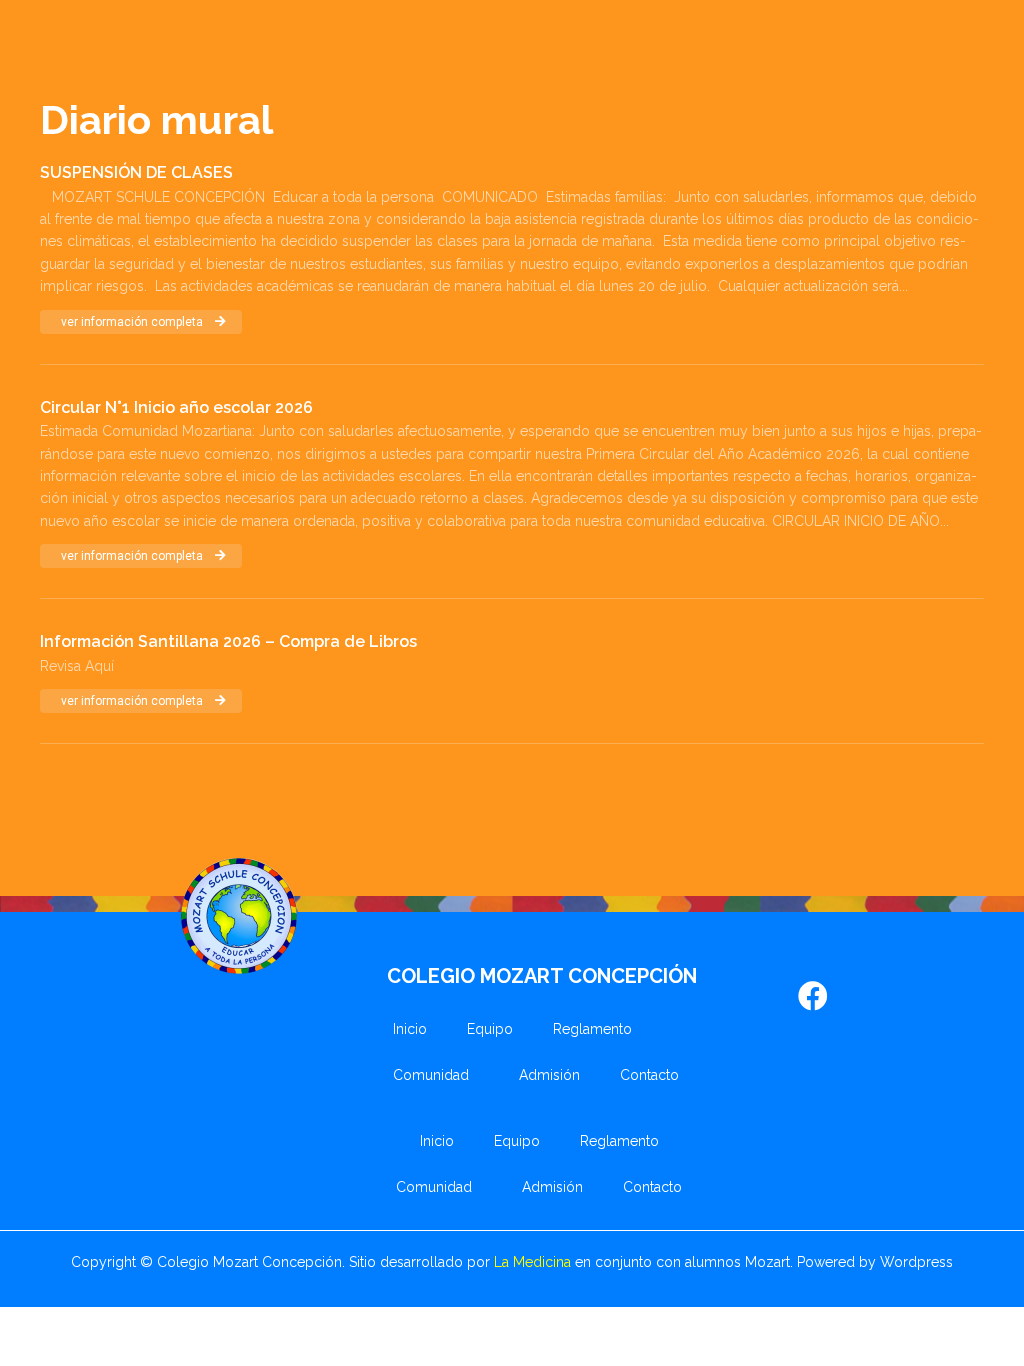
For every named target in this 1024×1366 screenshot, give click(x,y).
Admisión (549, 1075)
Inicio (410, 1029)
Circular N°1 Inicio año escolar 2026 (176, 407)
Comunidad (431, 1075)
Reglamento (592, 1029)
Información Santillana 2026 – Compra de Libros (228, 641)
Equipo (490, 1029)
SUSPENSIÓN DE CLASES (136, 172)
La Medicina (532, 1262)
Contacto (649, 1075)
